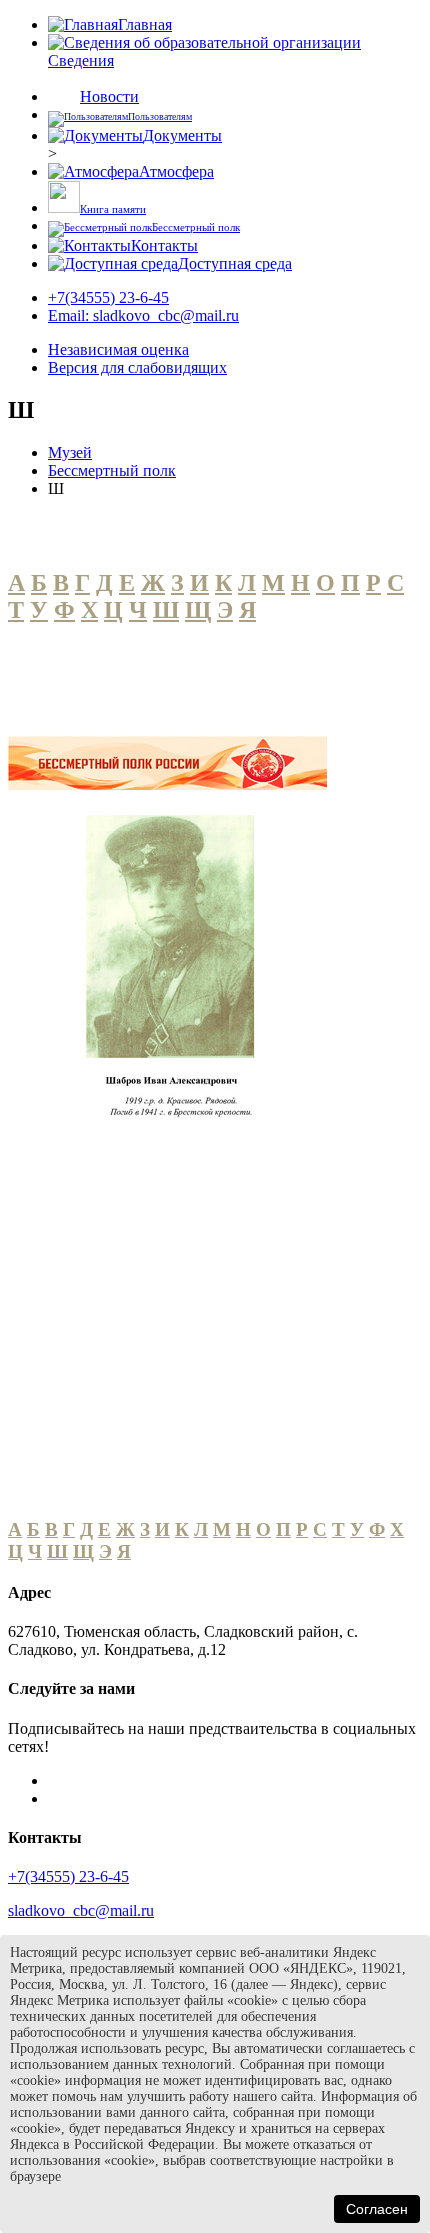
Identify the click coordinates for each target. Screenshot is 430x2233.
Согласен (377, 2209)
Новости (109, 96)
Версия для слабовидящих (137, 367)
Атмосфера (176, 171)
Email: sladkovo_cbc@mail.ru (143, 315)
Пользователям (160, 116)
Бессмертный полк (112, 470)
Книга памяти (113, 209)
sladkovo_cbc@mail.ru (81, 1910)
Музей (70, 452)
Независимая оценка (118, 349)
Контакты (164, 245)
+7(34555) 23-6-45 (108, 297)
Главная (145, 24)
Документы (182, 135)
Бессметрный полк (196, 227)
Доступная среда (235, 263)
